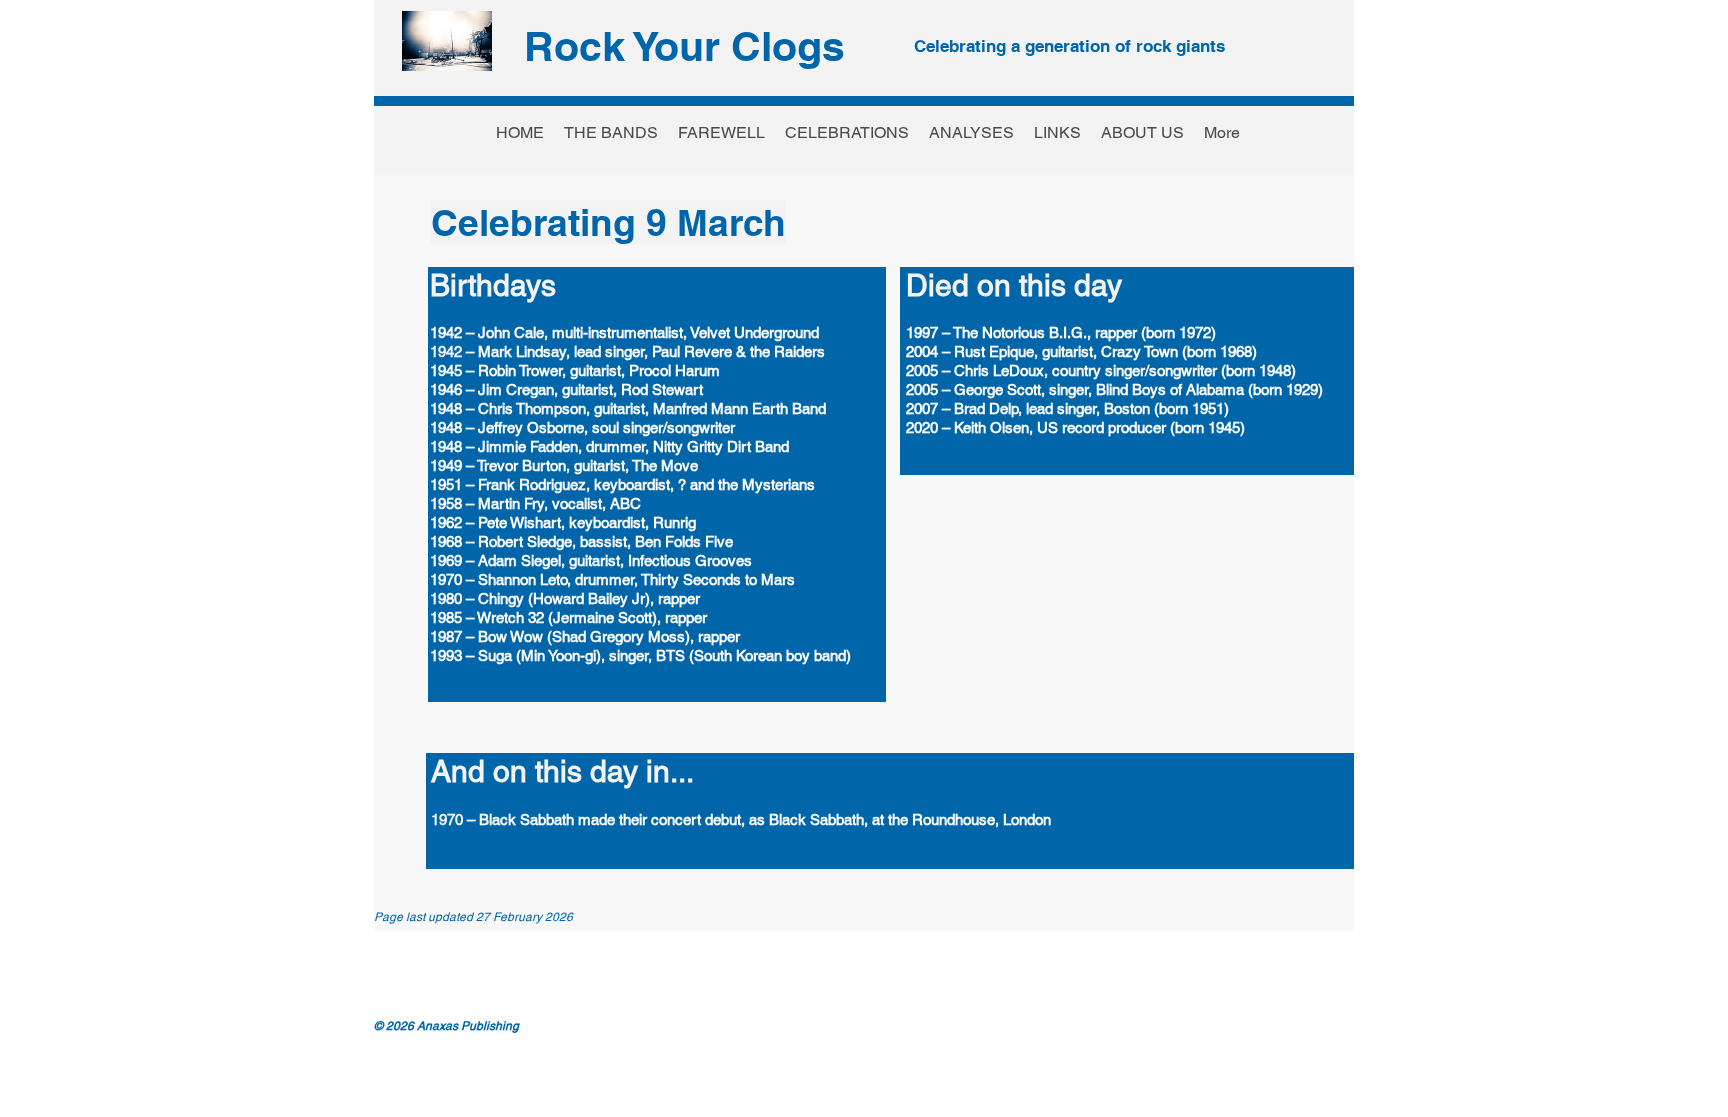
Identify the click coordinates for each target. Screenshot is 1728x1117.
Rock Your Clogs (684, 46)
